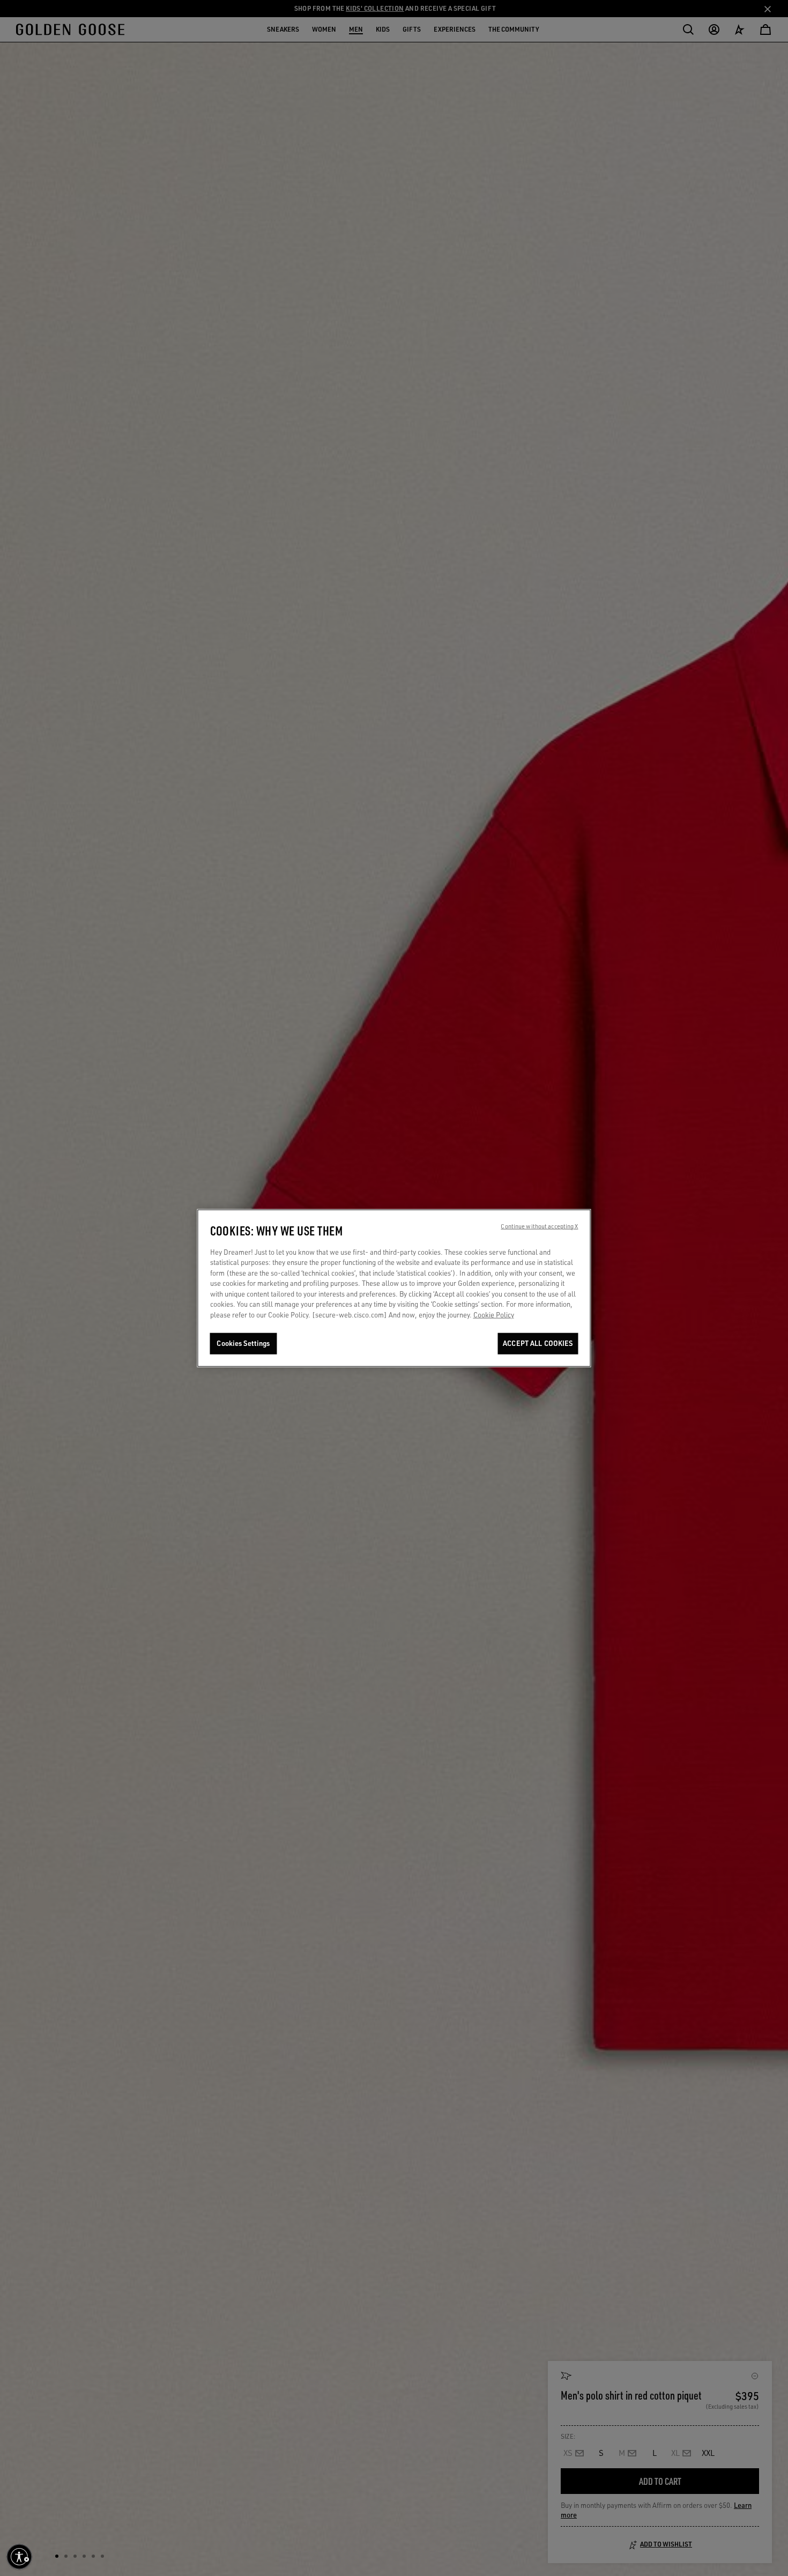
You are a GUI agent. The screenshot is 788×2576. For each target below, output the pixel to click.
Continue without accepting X (539, 1226)
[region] (394, 1288)
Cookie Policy (494, 1315)
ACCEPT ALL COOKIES (538, 1343)
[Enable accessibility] (19, 2557)
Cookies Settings (243, 1343)
